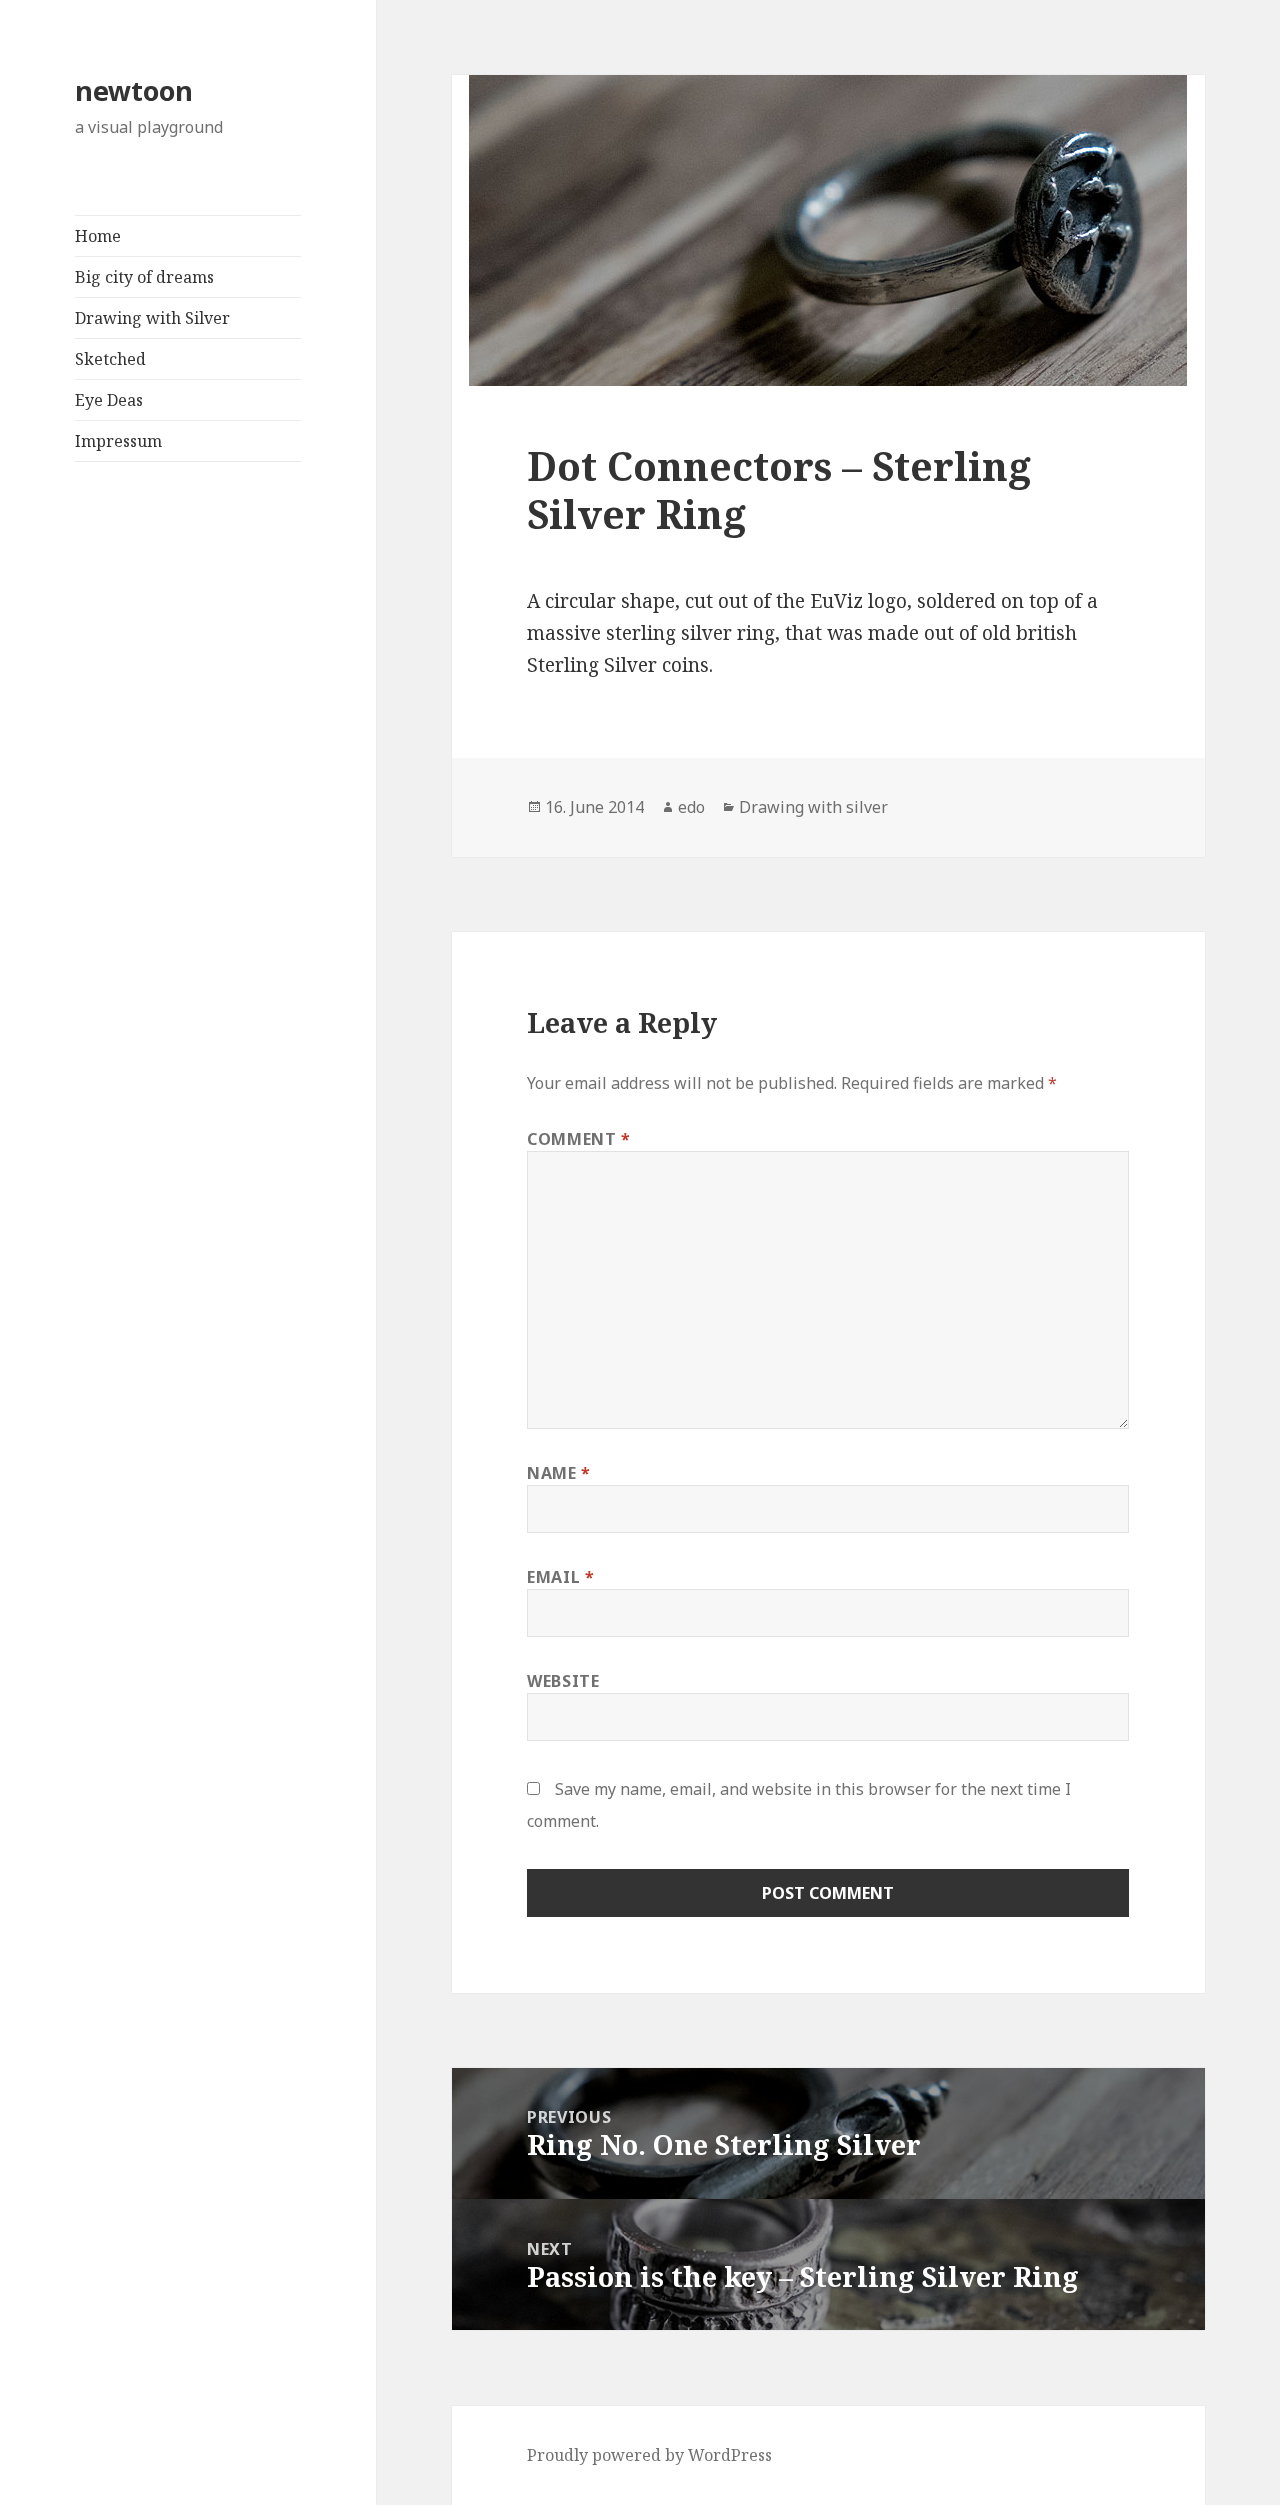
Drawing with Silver (152, 318)
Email (560, 1577)
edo (691, 807)
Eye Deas (109, 400)
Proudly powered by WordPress (649, 2455)
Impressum (118, 441)
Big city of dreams (144, 277)
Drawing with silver (813, 807)
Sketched (110, 359)
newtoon (134, 90)
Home (98, 236)
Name (559, 1473)
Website (563, 1681)
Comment (579, 1139)
